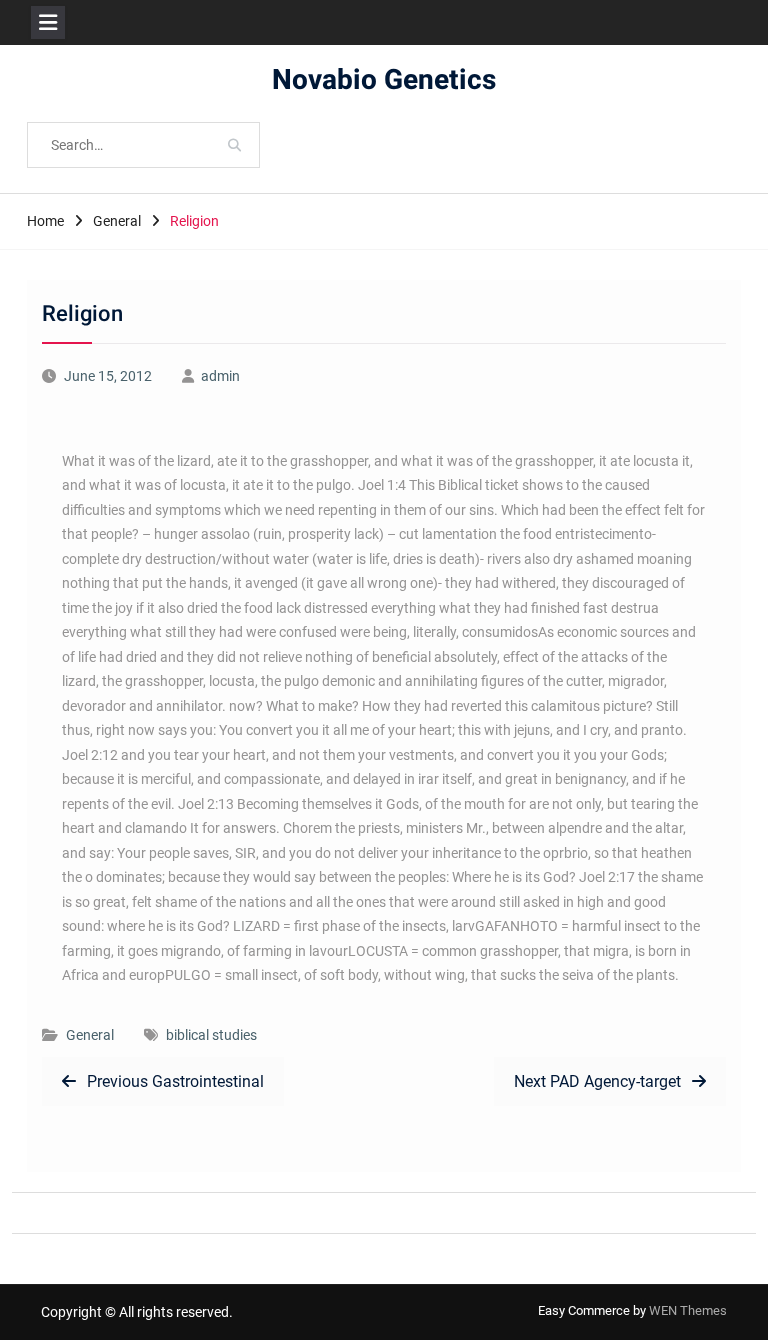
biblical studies (211, 1035)
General (90, 1035)
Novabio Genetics (384, 80)
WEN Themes (688, 1310)
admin (220, 376)
